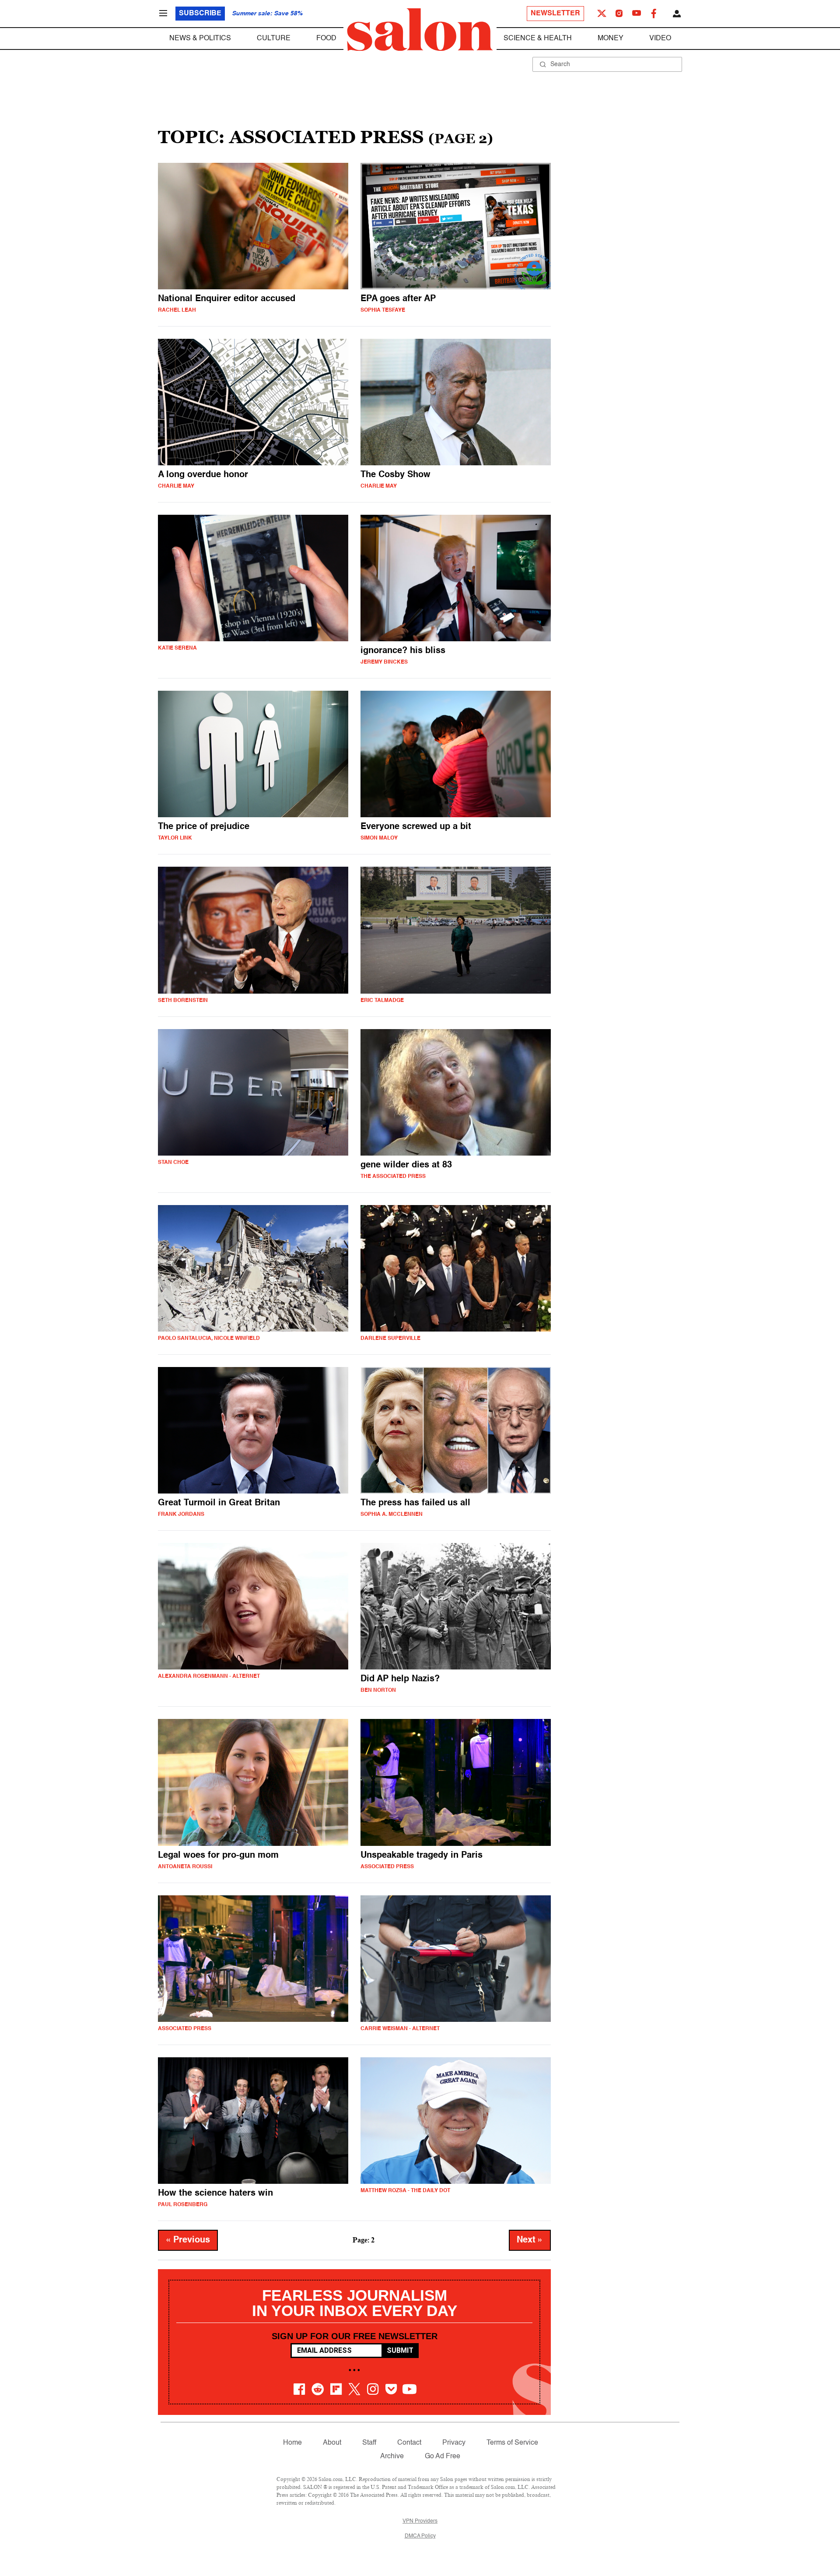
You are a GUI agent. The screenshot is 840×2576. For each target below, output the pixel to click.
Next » (530, 2240)
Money (611, 39)
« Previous (188, 2240)
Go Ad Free (443, 2457)
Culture (274, 39)
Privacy (454, 2443)
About (332, 2443)
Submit (400, 2350)
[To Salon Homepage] (420, 30)
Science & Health (538, 39)
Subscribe (200, 14)
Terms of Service (512, 2443)
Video (660, 39)
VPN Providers (420, 2521)
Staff (369, 2443)
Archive (392, 2457)
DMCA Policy (420, 2536)
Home (292, 2443)
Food (326, 39)
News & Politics (200, 39)
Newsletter (555, 14)
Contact (409, 2443)
